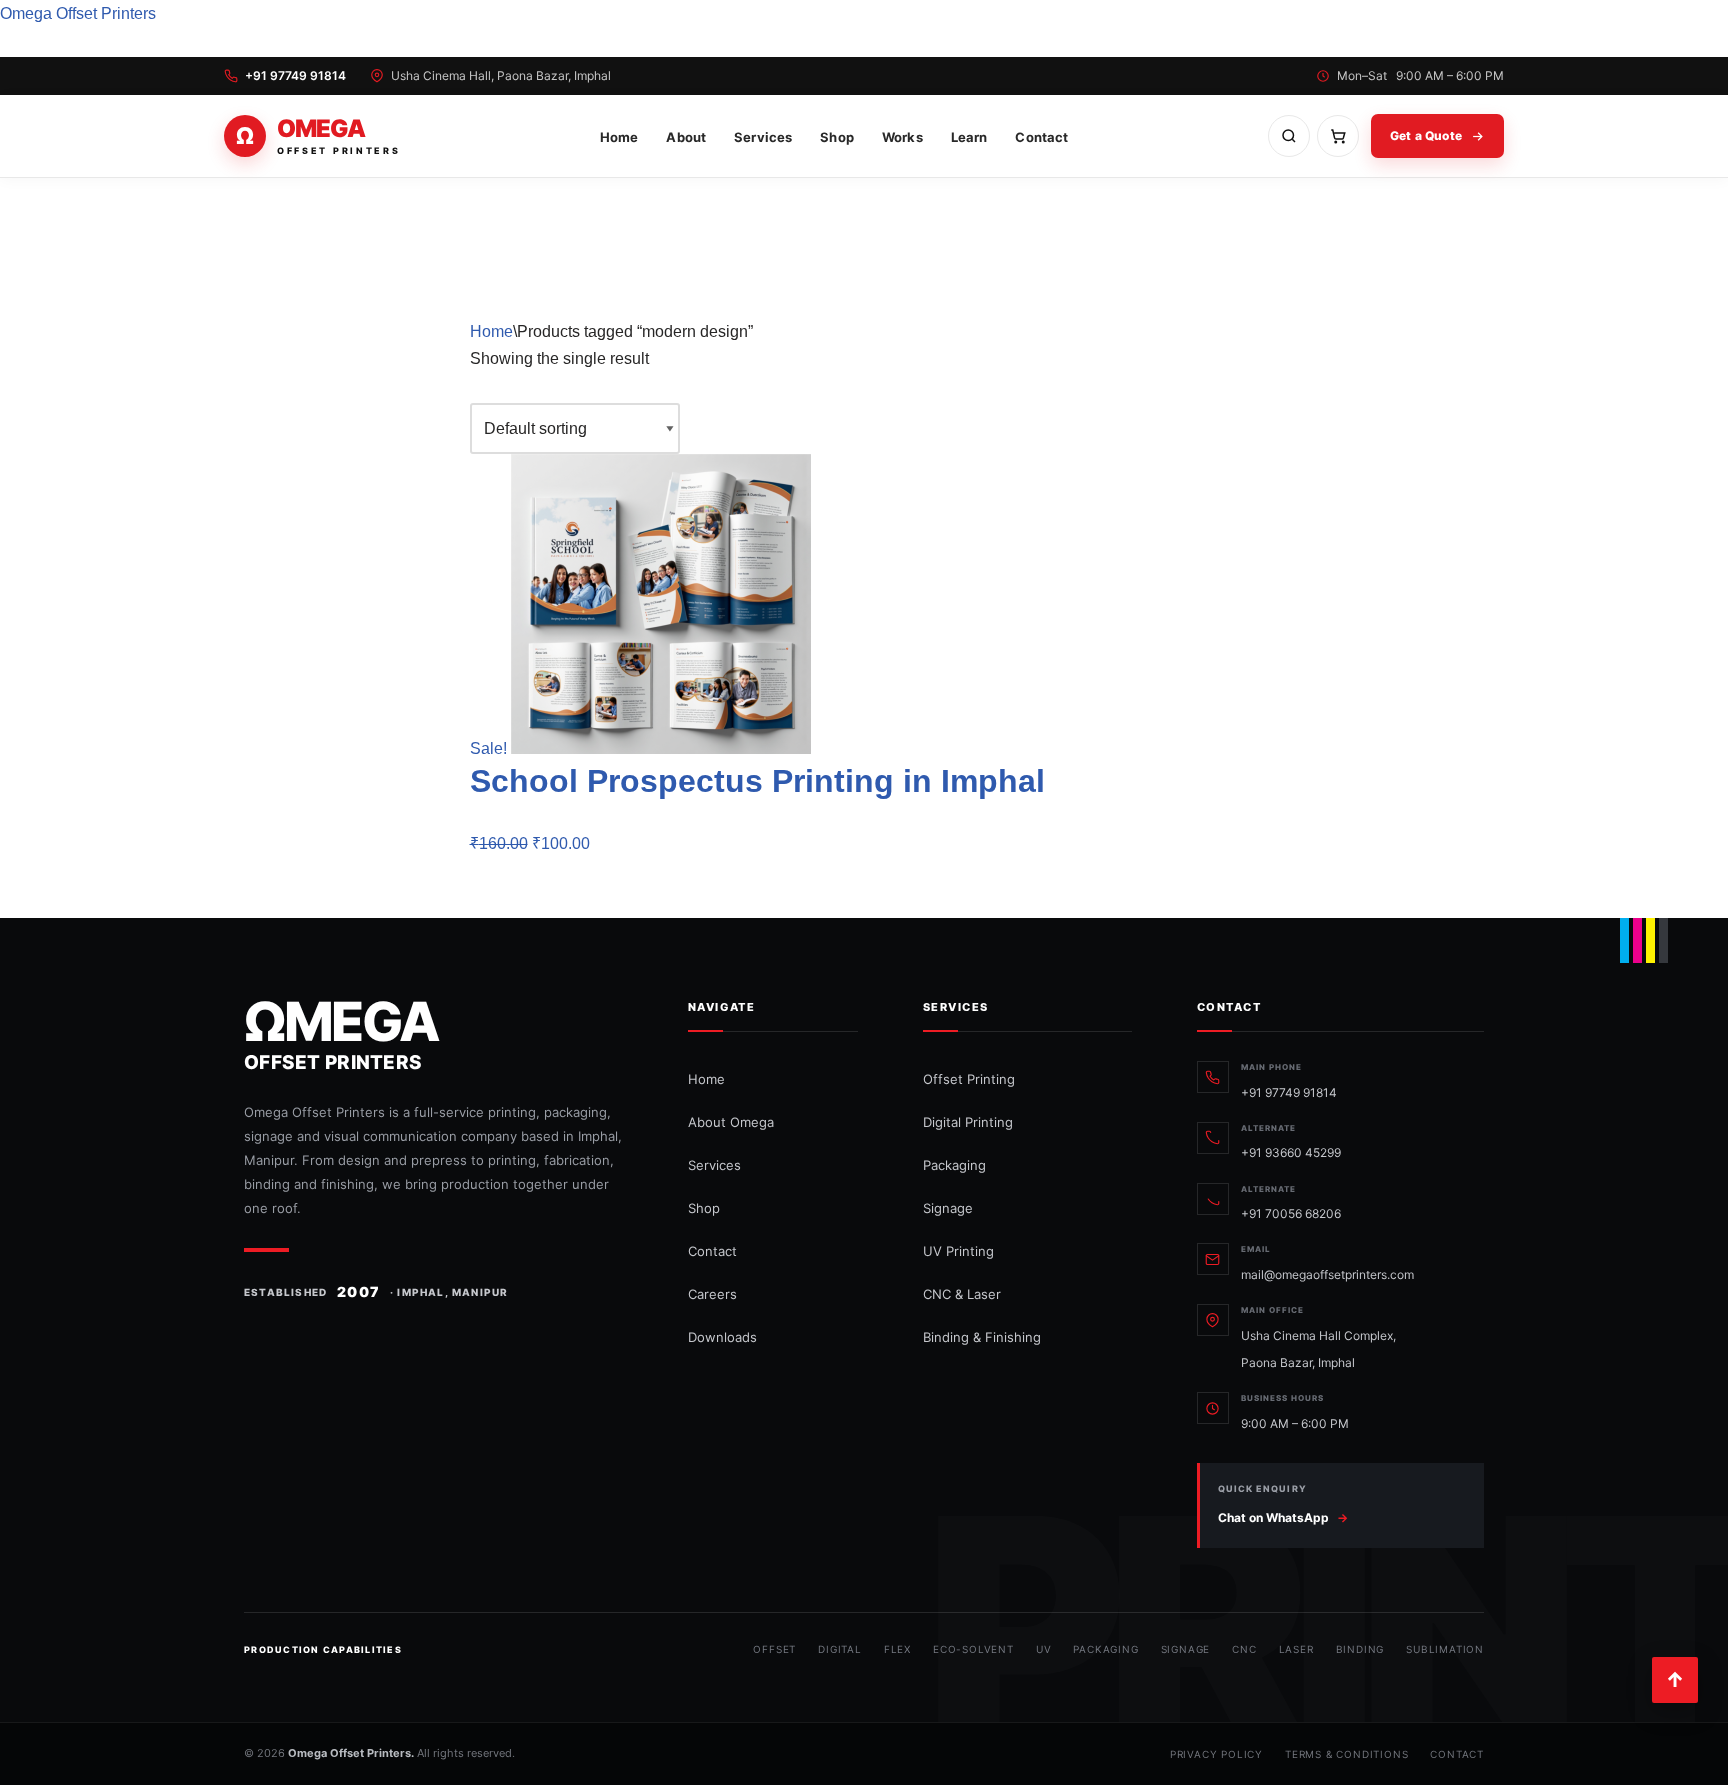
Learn (969, 137)
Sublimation (1445, 1649)
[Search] (1289, 136)
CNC (1244, 1649)
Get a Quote (1426, 135)
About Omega (731, 1122)
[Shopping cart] (1338, 136)
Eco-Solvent (973, 1649)
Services (763, 137)
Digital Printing (968, 1122)
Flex (897, 1649)
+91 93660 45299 (1291, 1152)
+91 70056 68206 (1291, 1213)
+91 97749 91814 (295, 76)
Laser (1296, 1649)
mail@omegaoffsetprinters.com (1327, 1274)
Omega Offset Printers (78, 13)
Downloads (722, 1337)
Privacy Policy (1216, 1754)
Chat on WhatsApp (1283, 1517)
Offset (774, 1649)
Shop (837, 137)
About (686, 137)
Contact (1041, 137)
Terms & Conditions (1346, 1754)
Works (902, 137)
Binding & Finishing (982, 1337)
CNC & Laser (962, 1294)
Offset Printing (969, 1079)
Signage (948, 1208)
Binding (1360, 1649)
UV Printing (958, 1251)
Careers (712, 1294)
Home (619, 137)
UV (1044, 1649)
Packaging (954, 1165)
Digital (840, 1649)
